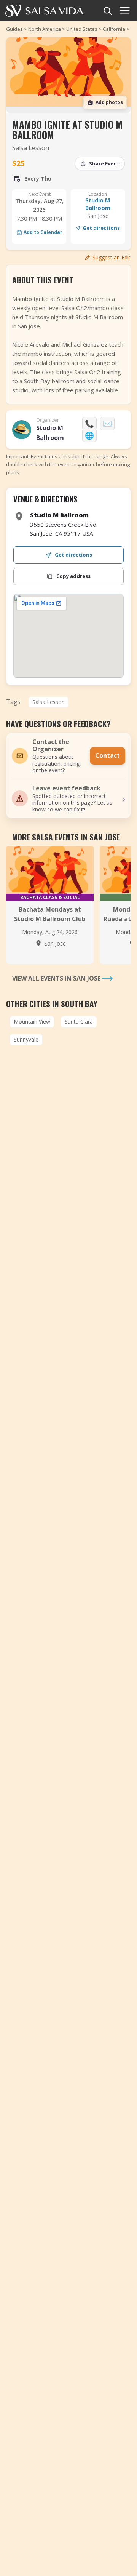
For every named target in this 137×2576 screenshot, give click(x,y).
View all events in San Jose (57, 978)
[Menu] (125, 11)
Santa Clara (79, 1022)
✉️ (107, 423)
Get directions (101, 228)
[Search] (107, 11)
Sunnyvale (26, 1039)
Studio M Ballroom (98, 204)
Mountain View (32, 1022)
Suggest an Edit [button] (112, 257)
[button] (68, 799)
